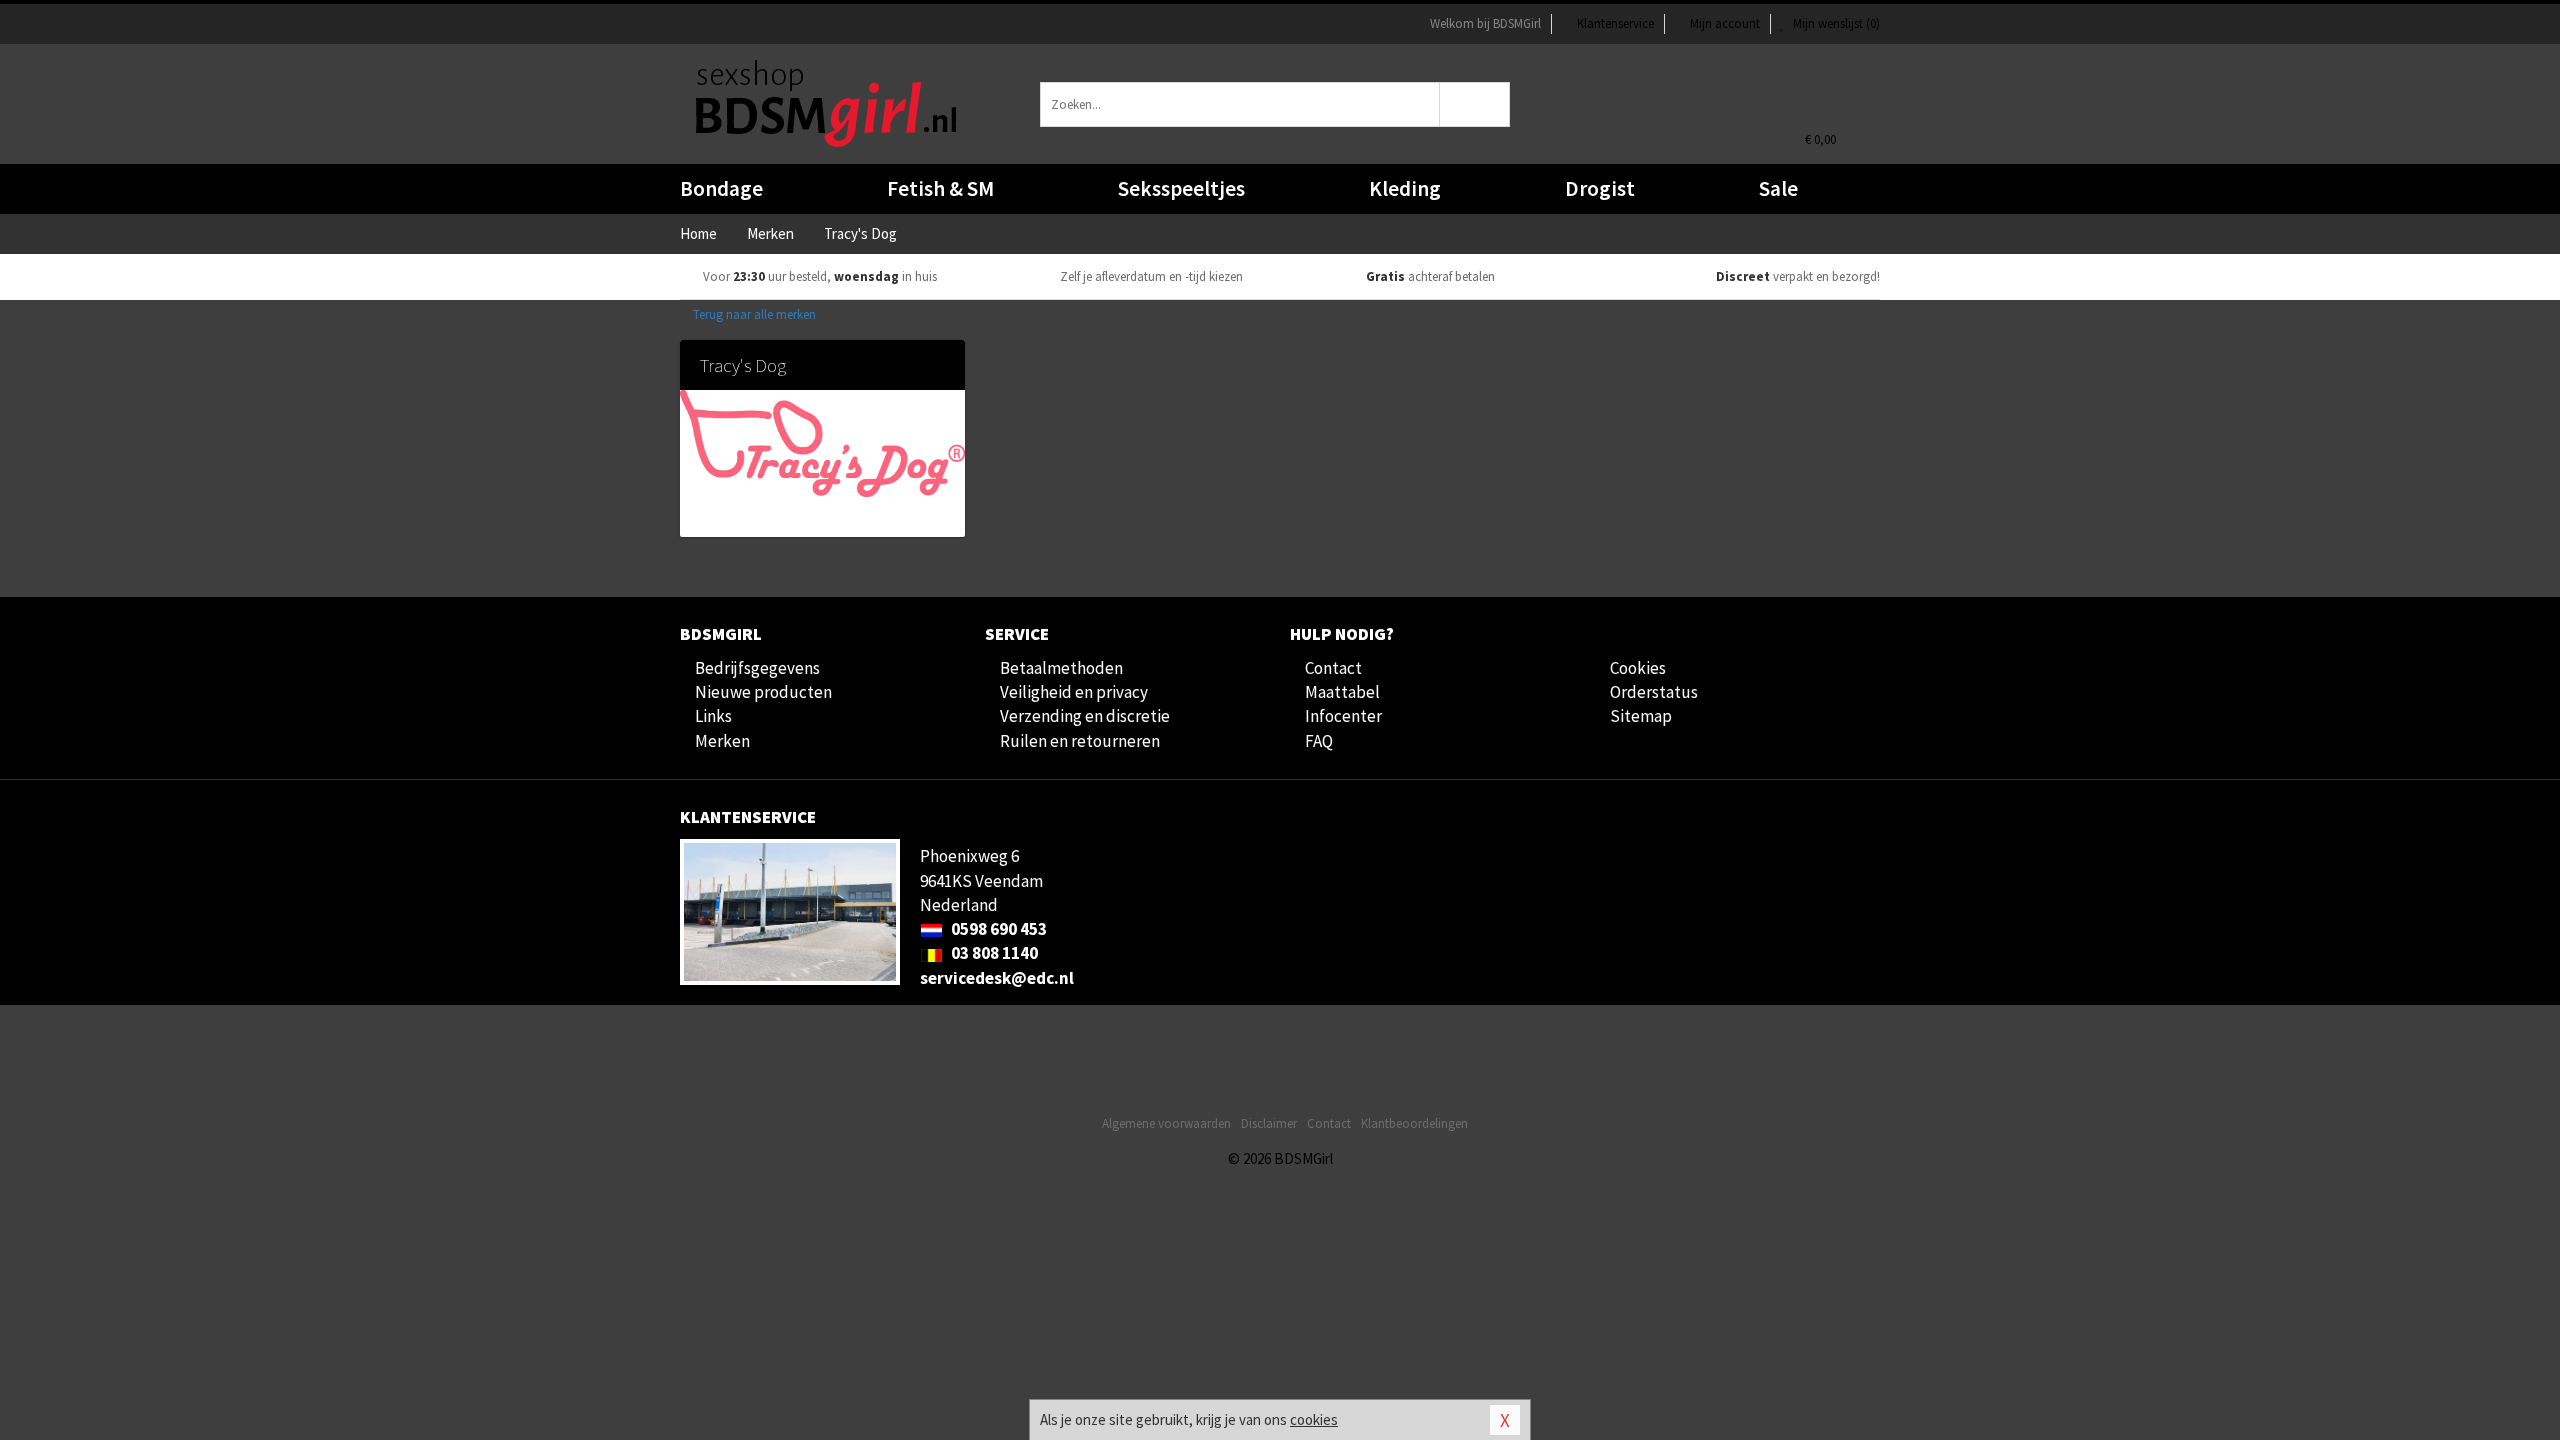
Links (713, 716)
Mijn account (1725, 23)
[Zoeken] (1475, 104)
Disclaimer (1269, 1123)
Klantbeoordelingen (1414, 1123)
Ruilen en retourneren (1080, 741)
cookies (1314, 1419)
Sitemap (1641, 716)
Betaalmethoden (1061, 668)
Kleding (1405, 188)
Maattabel (1342, 692)
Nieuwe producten (763, 692)
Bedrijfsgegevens (757, 668)
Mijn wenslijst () (1835, 23)
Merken (722, 741)
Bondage (721, 188)
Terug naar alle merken (753, 314)
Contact (1333, 668)
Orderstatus (1654, 692)
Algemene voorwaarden (1166, 1123)
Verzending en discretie (1085, 716)
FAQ (1319, 741)
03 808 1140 (993, 953)
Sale (1778, 188)
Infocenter (1343, 716)
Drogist (1600, 188)
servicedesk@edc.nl (997, 978)
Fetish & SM (940, 188)
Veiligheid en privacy (1074, 692)
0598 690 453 (997, 929)
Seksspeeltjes (1181, 188)
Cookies (1638, 668)
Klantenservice (1615, 23)
